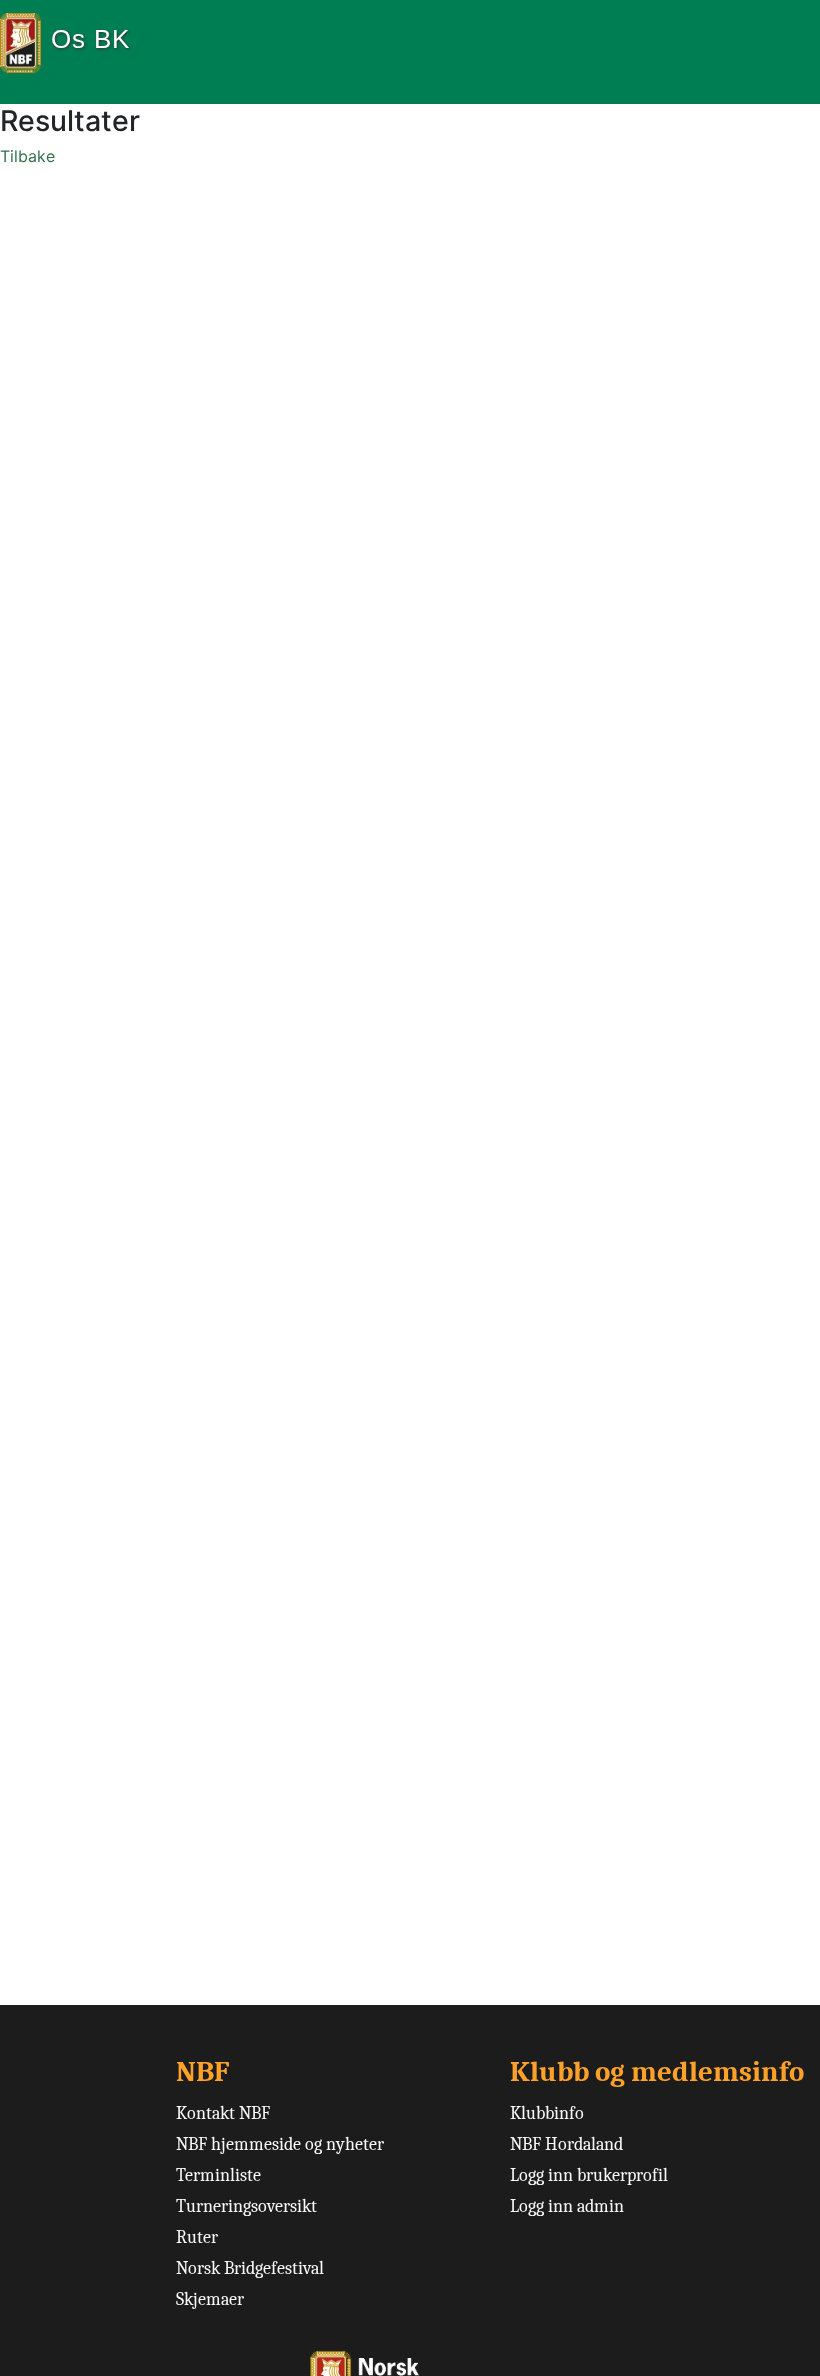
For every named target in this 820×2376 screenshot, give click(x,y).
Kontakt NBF (223, 2113)
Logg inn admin (567, 2206)
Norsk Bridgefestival (250, 2268)
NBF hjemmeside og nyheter (280, 2144)
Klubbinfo (547, 2113)
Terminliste (218, 2175)
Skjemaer (210, 2299)
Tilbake (27, 156)
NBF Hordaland (566, 2144)
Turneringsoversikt (246, 2206)
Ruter (197, 2237)
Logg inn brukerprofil (589, 2175)
